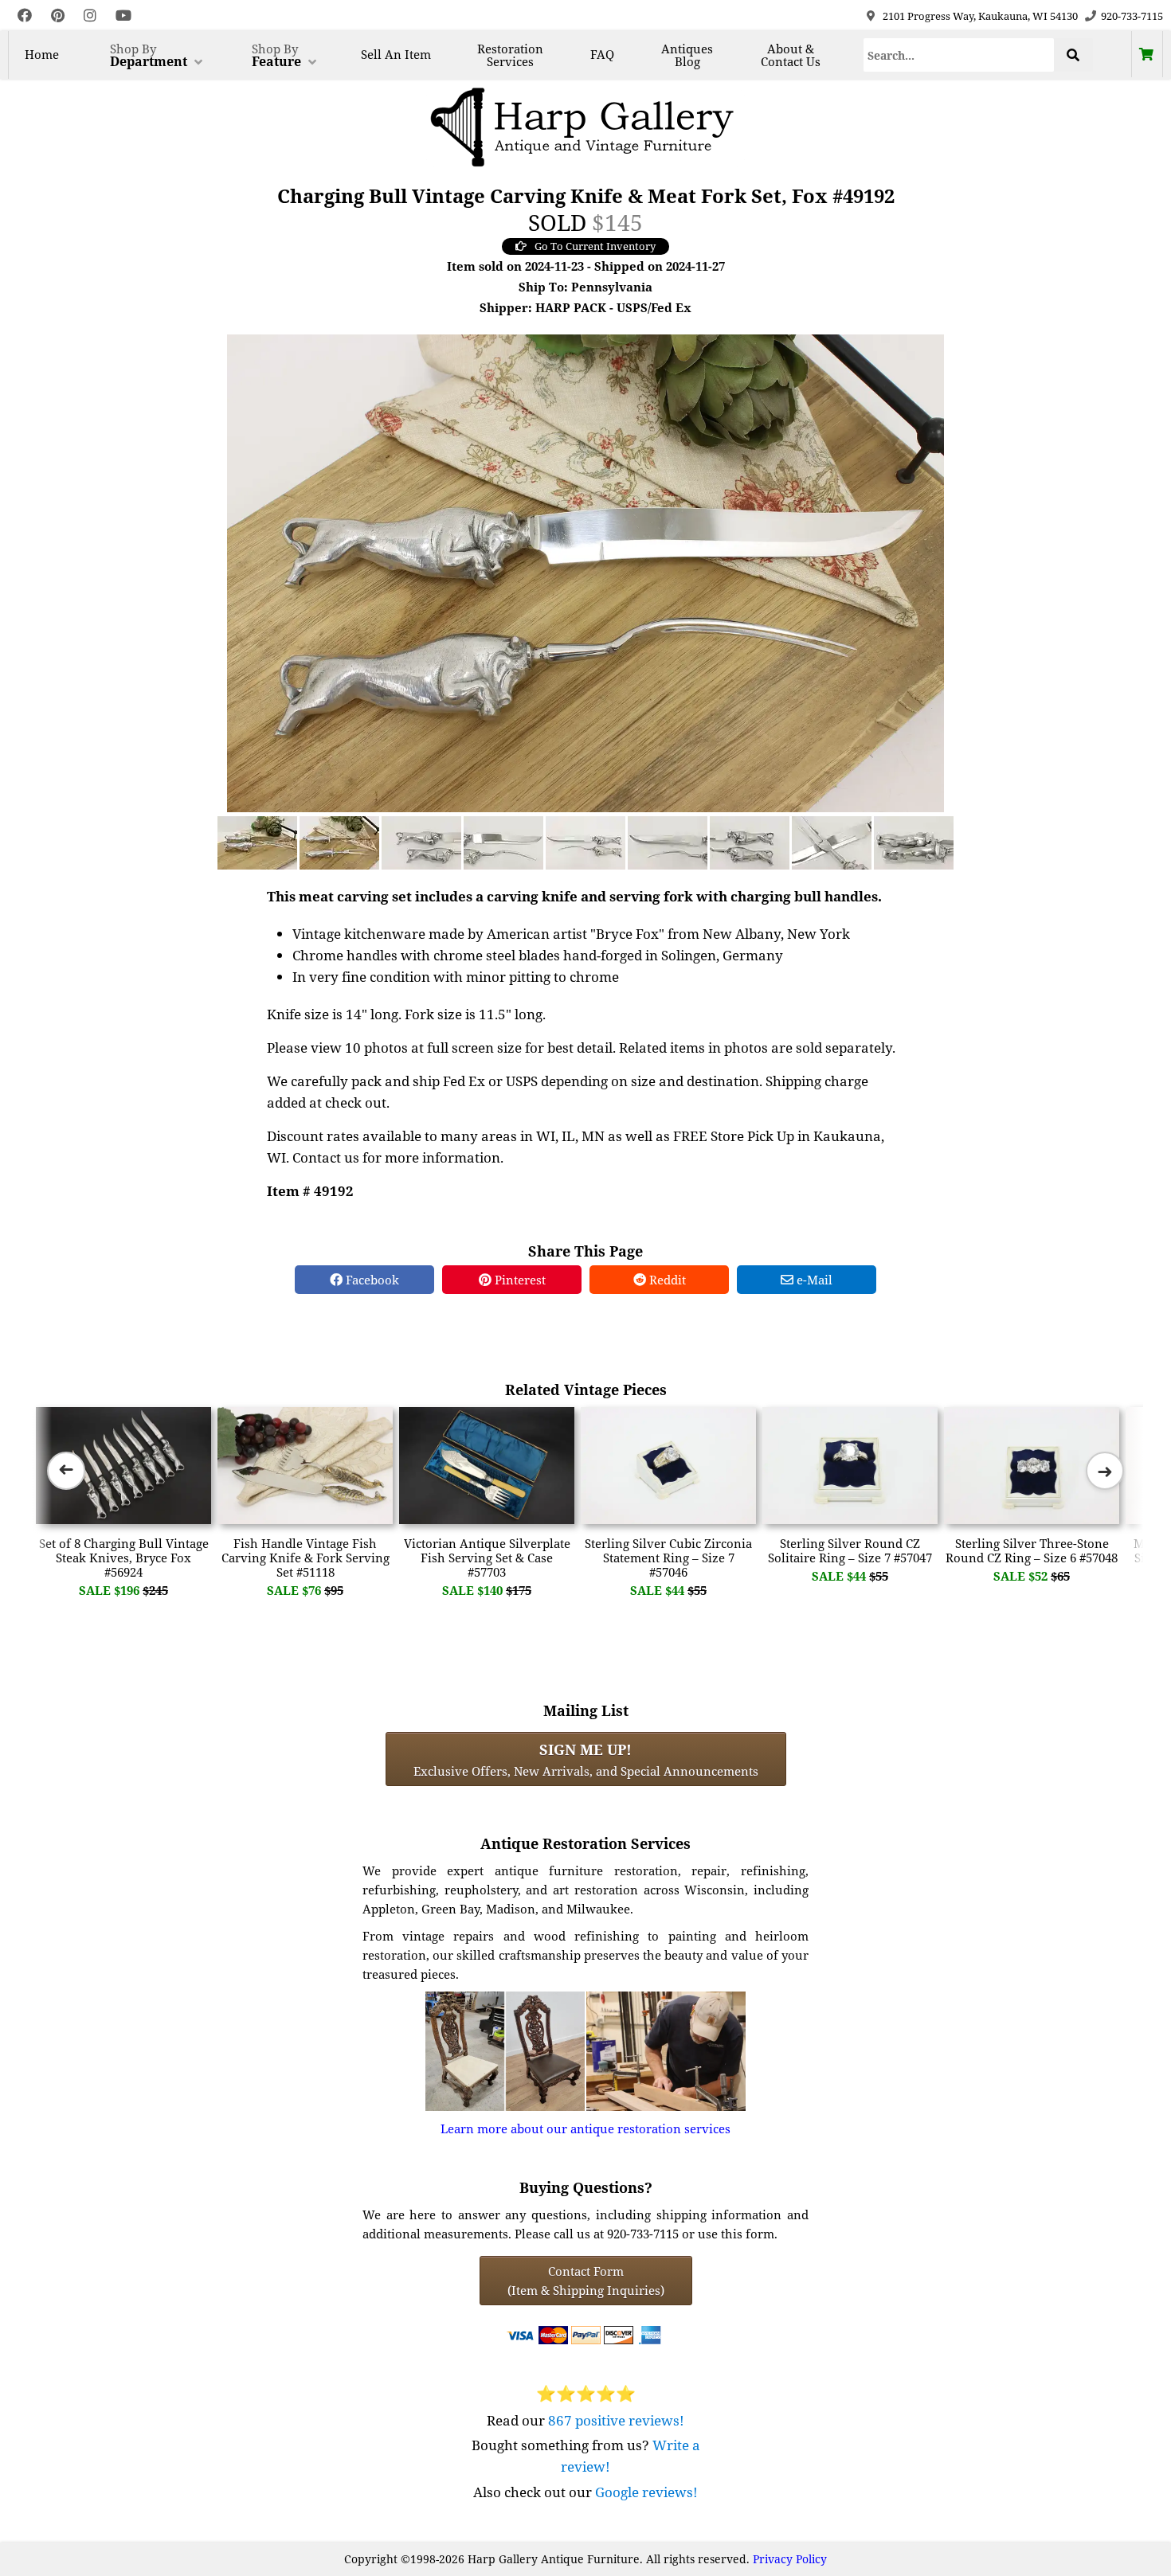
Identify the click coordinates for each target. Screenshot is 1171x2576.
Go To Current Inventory (595, 246)
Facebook (371, 1280)
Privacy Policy (790, 2559)
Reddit (666, 1280)
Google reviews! (646, 2492)
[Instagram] (90, 16)
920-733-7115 (1132, 16)
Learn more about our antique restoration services (585, 2128)
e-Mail (813, 1280)
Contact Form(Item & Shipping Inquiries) (586, 2281)
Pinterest (519, 1280)
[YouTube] (123, 16)
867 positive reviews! (616, 2420)
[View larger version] (585, 572)
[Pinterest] (58, 16)
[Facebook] (25, 16)
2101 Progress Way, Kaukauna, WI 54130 (980, 16)
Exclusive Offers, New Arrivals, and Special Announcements (586, 1759)
